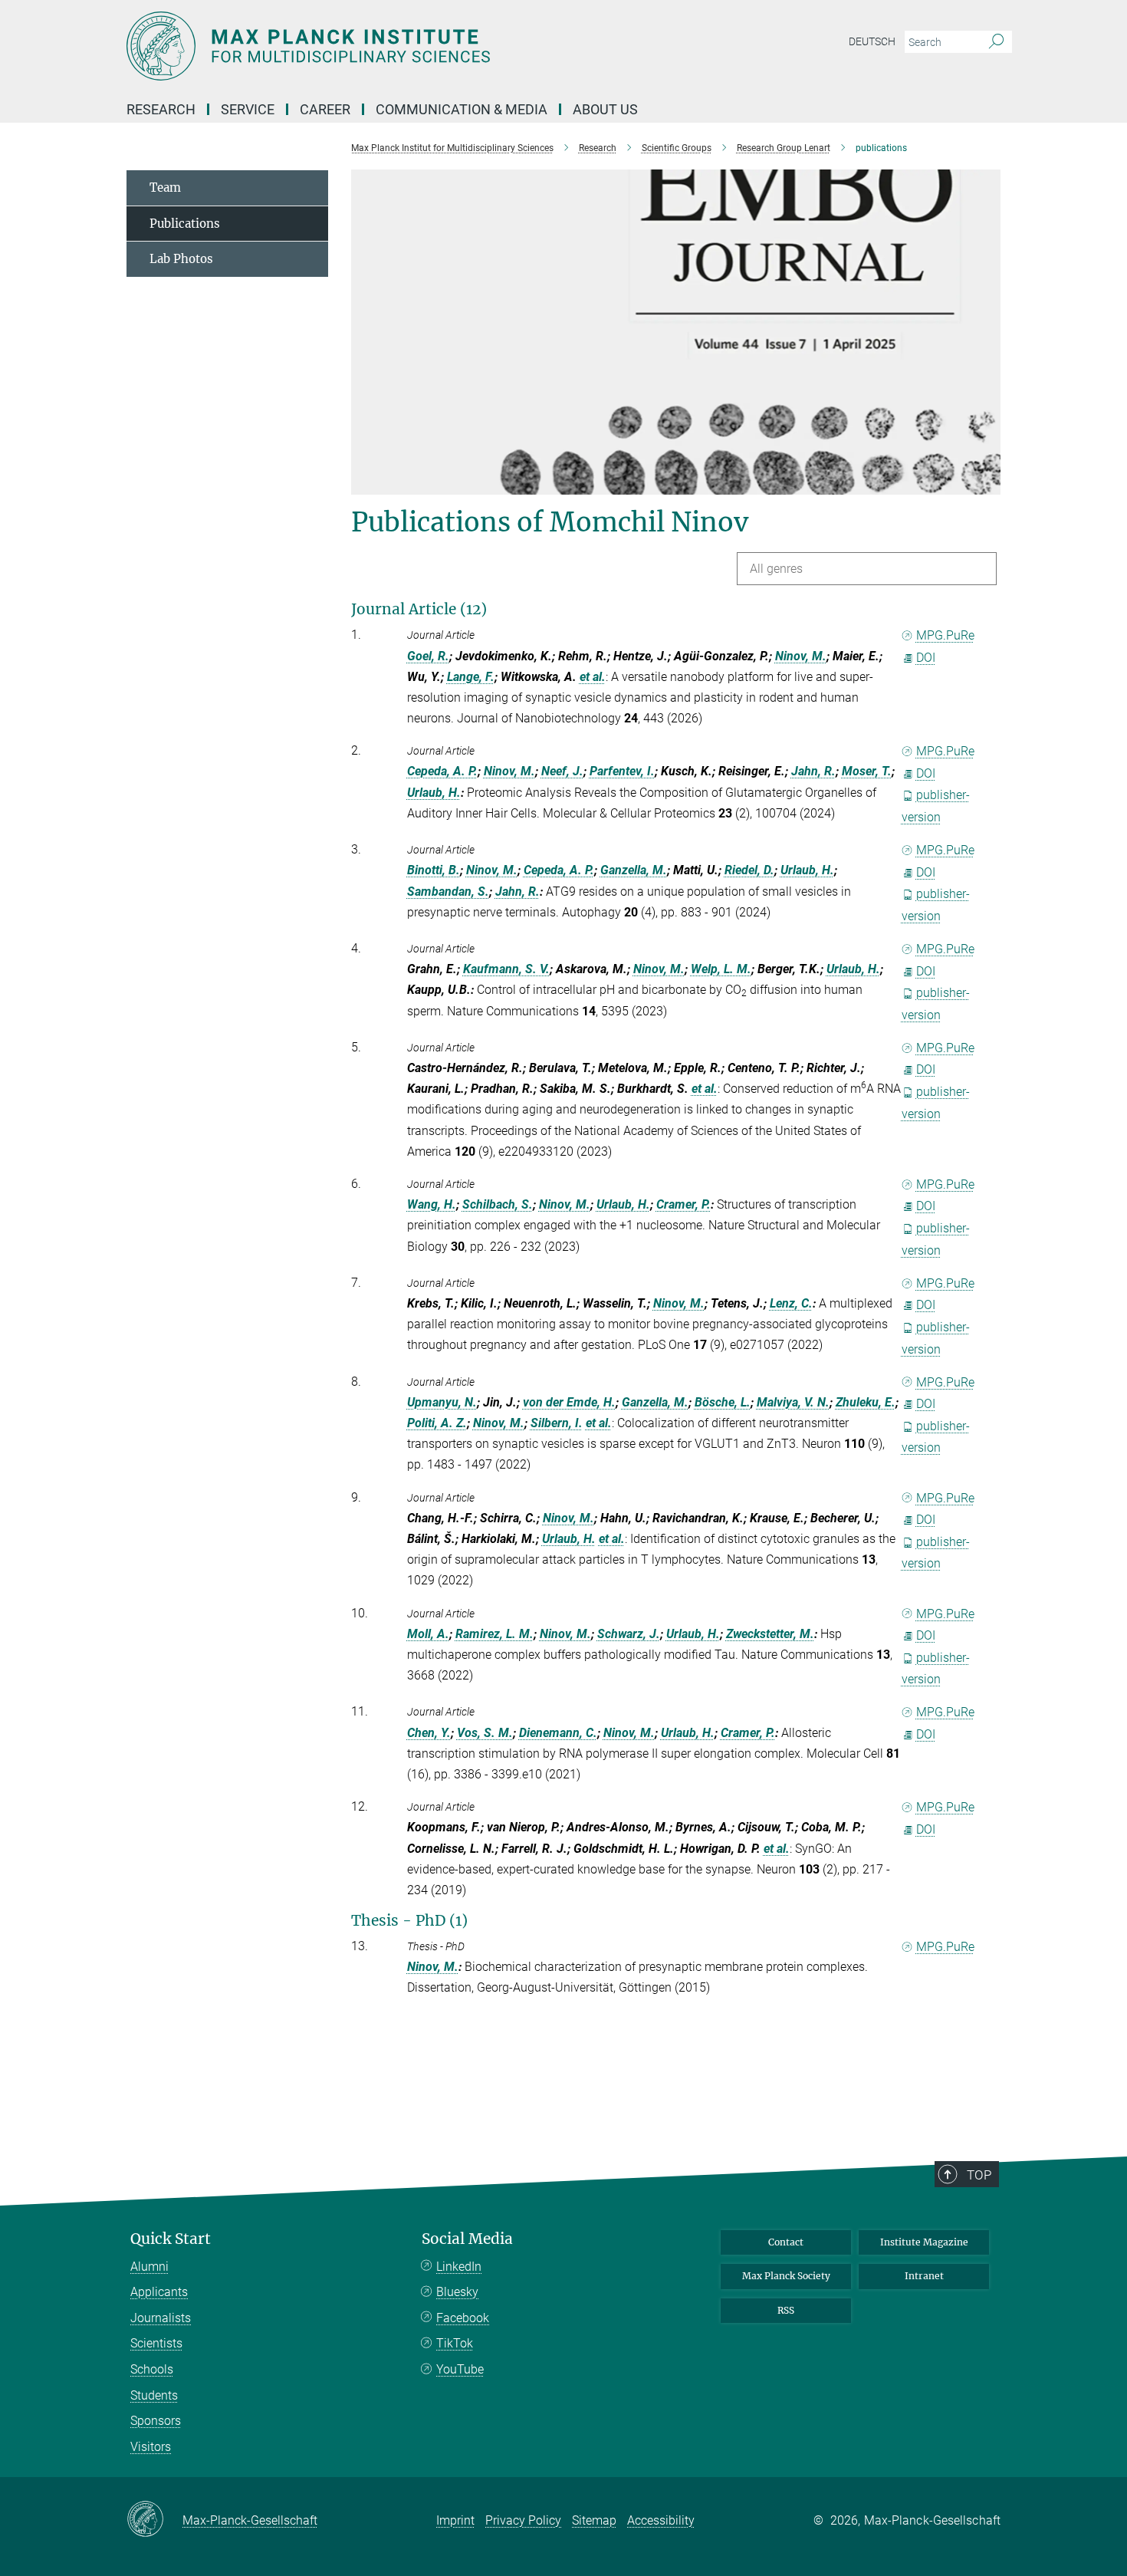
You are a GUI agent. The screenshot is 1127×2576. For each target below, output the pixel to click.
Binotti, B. (434, 870)
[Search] (996, 42)
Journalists (161, 2318)
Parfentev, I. (622, 771)
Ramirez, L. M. (495, 1634)
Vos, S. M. (485, 1733)
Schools (152, 2369)
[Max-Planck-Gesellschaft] (154, 2520)
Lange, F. (471, 677)
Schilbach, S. (498, 1204)
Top (979, 2175)
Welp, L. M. (721, 969)
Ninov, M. (801, 656)
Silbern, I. (557, 1423)
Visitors (151, 2447)
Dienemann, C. (558, 1733)
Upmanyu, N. (442, 1402)
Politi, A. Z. (437, 1423)
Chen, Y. (429, 1733)
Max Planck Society (786, 2276)
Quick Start (171, 2239)
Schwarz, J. (629, 1634)
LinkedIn (459, 2267)
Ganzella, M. (634, 870)
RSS (786, 2310)
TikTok (455, 2343)
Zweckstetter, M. (770, 1634)
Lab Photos (181, 259)
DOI (926, 658)
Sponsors (156, 2421)
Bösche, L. (723, 1402)
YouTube (460, 2369)
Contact (786, 2242)
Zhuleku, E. (866, 1402)
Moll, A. (428, 1634)
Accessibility (661, 2520)
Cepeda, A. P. (442, 771)
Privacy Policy (523, 2520)
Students (154, 2395)
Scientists (156, 2343)
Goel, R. (428, 656)
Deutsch (872, 41)
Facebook (463, 2318)
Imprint (455, 2520)
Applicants (159, 2292)
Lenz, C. (791, 1303)
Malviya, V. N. (793, 1402)
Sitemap (594, 2520)
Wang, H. (432, 1204)
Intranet (924, 2276)
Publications (185, 224)
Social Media (467, 2239)
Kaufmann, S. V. (506, 969)
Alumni (149, 2267)
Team (165, 188)
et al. (593, 677)
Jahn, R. (813, 771)
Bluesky (457, 2292)
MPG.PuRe (945, 635)
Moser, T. (867, 771)
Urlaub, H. (434, 793)
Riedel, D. (749, 870)
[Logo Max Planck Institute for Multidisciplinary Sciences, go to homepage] (414, 46)
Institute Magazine (924, 2242)
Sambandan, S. (448, 892)
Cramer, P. (683, 1204)
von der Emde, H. (569, 1402)
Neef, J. (562, 771)
